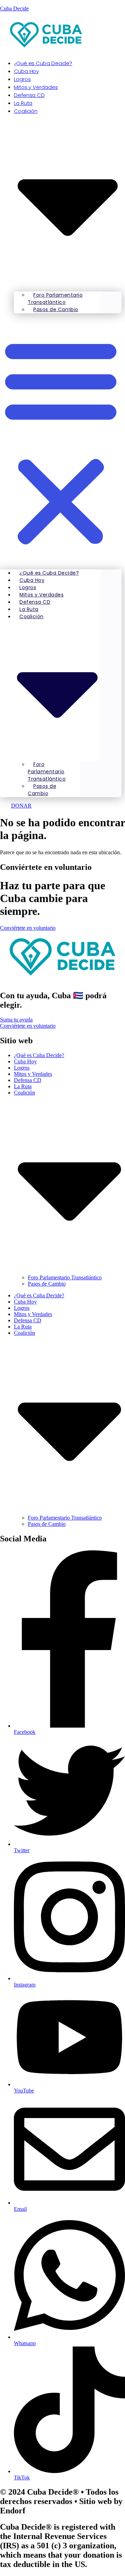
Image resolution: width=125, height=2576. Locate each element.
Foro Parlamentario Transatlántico (55, 299)
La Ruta (23, 1086)
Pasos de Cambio (56, 309)
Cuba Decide (14, 8)
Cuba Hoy (25, 1061)
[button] (61, 441)
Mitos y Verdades (33, 1074)
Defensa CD (28, 1080)
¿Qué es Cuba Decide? (43, 63)
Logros (22, 1068)
